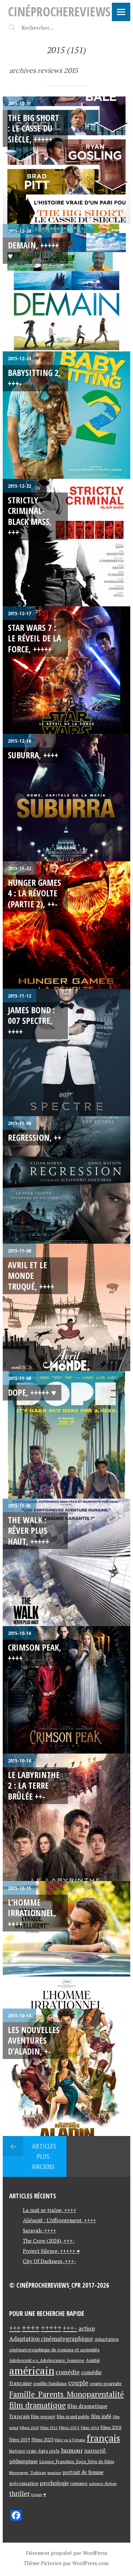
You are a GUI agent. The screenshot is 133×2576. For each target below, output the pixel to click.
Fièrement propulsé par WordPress (67, 2553)
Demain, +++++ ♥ (33, 250)
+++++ (51, 2328)
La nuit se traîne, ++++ (50, 2210)
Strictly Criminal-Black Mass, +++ (30, 516)
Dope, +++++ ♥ (32, 1392)
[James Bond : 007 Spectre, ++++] (66, 1052)
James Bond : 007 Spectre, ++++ (31, 1021)
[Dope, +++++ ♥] (66, 1435)
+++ (15, 2328)
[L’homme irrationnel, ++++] (66, 1945)
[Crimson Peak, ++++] (66, 1690)
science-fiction (103, 2483)
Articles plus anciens (43, 2156)
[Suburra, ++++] (66, 798)
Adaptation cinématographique (51, 2339)
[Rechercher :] (50, 28)
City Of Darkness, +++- (49, 2261)
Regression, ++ (35, 1137)
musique (54, 2473)
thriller (19, 2494)
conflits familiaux (50, 2384)
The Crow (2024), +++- (49, 2241)
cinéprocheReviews (59, 11)
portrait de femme (83, 2472)
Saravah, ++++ (40, 2230)
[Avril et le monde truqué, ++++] (66, 1307)
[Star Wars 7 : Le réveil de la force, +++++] (66, 670)
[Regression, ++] (66, 1180)
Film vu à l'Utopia (70, 2440)
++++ (31, 2328)
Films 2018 (111, 2427)
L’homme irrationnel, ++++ (32, 1913)
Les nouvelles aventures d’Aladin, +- (34, 2040)
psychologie (54, 2483)
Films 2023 (42, 2440)
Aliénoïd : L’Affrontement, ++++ (60, 2220)
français (103, 2438)
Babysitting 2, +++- (34, 378)
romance (79, 2483)
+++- (70, 2328)
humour (72, 2450)
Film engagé (43, 2417)
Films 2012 (49, 2428)
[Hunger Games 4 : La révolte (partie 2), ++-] (66, 925)
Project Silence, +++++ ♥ (51, 2251)
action (87, 2328)
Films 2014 (90, 2428)
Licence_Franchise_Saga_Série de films (77, 2462)
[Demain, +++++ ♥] (66, 288)
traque (36, 2495)
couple (78, 2383)
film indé (101, 2416)
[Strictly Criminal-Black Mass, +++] (66, 543)
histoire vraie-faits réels (34, 2451)
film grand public (73, 2416)
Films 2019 (20, 2440)
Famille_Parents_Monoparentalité (66, 2394)
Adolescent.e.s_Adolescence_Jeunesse (47, 2360)
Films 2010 (29, 2428)
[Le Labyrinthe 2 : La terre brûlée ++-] (66, 1817)
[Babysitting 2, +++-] (66, 415)
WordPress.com (90, 2563)
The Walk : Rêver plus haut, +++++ (28, 1531)
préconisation (24, 2483)
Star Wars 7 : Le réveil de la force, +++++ (34, 638)
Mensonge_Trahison (28, 2473)
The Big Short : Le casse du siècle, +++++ (33, 128)
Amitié (93, 2360)
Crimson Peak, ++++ (35, 1653)
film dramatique (38, 2405)
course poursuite (106, 2384)
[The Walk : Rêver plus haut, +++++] (66, 1562)
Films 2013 (69, 2427)
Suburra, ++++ (33, 755)
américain (32, 2370)
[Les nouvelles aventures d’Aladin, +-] (66, 2072)
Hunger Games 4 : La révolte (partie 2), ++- (34, 893)
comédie (68, 2372)
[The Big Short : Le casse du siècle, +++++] (66, 160)
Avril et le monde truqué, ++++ (31, 1276)
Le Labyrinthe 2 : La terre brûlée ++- (34, 1785)
